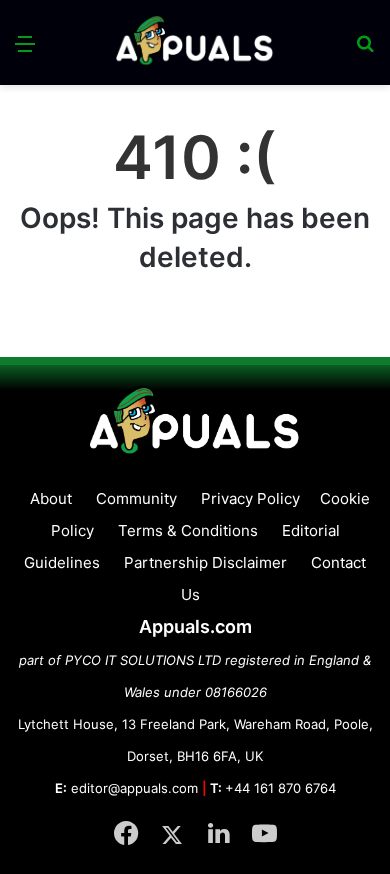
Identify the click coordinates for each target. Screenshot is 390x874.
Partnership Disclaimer (205, 562)
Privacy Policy (250, 498)
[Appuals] (195, 42)
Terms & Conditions (188, 530)
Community (136, 498)
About (51, 498)
